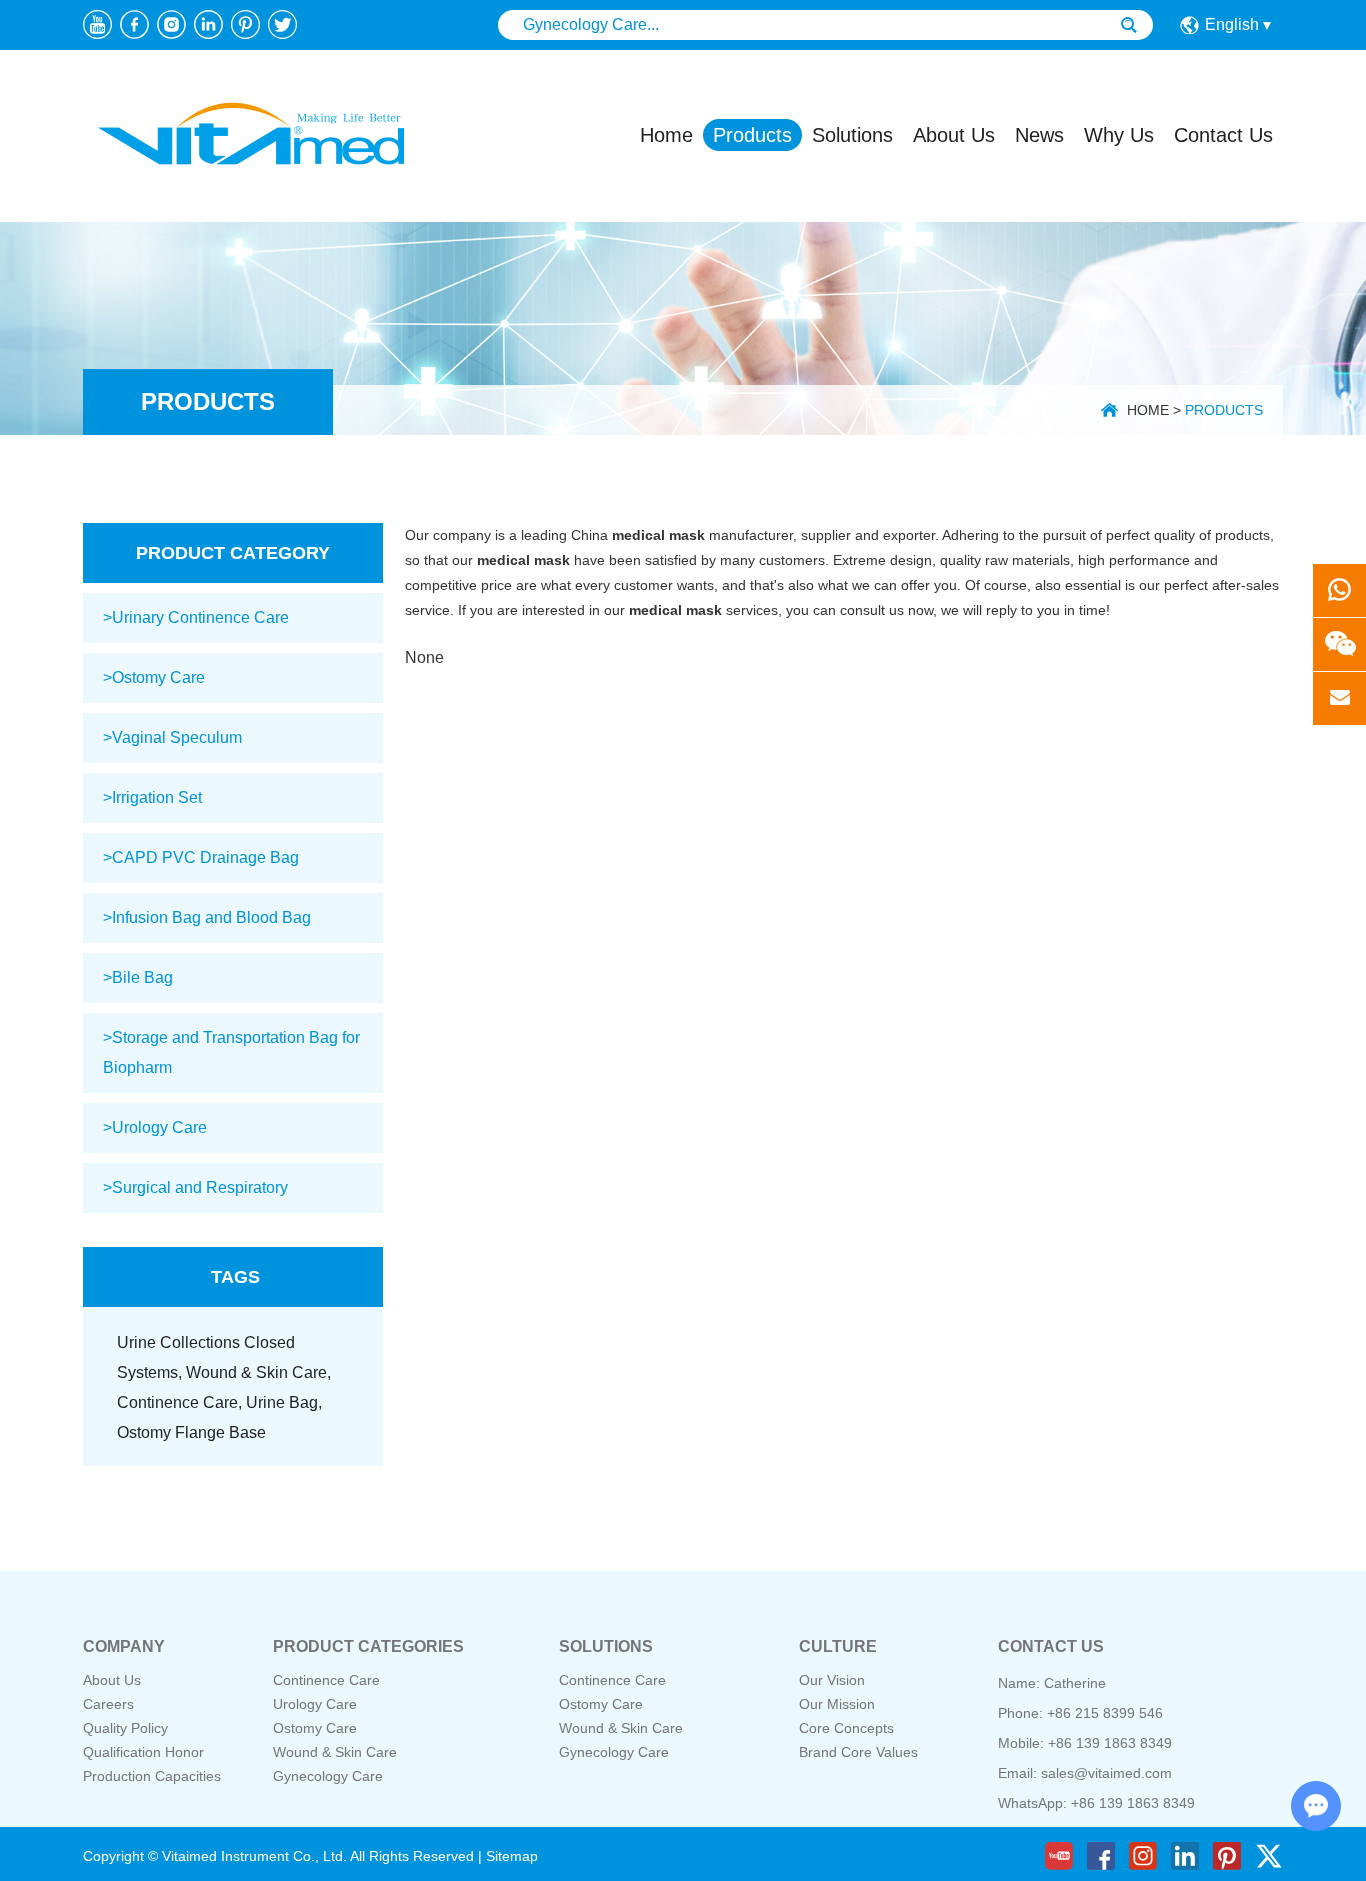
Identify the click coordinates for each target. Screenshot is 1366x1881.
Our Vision (832, 1680)
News (1039, 135)
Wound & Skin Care (335, 1752)
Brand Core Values (858, 1752)
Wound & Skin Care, (258, 1372)
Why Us (1119, 135)
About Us (954, 135)
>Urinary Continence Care (196, 617)
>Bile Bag (138, 977)
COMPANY (124, 1646)
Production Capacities (152, 1776)
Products (752, 135)
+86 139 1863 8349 (1133, 1803)
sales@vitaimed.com (1106, 1773)
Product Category (233, 553)
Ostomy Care (315, 1728)
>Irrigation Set (152, 797)
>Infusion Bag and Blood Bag (207, 917)
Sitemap (512, 1856)
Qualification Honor (143, 1752)
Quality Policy (125, 1728)
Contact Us (1223, 135)
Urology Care (315, 1704)
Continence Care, (181, 1402)
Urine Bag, (284, 1402)
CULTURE (838, 1646)
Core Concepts (846, 1728)
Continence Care (326, 1680)
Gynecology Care (328, 1776)
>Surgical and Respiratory (195, 1187)
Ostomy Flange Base (191, 1432)
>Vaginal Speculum (172, 737)
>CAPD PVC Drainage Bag (201, 857)
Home (666, 135)
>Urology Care (155, 1127)
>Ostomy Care (154, 677)
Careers (108, 1704)
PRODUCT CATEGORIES (368, 1646)
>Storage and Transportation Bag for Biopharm (231, 1052)
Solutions (852, 135)
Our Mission (837, 1704)
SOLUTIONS (606, 1646)
